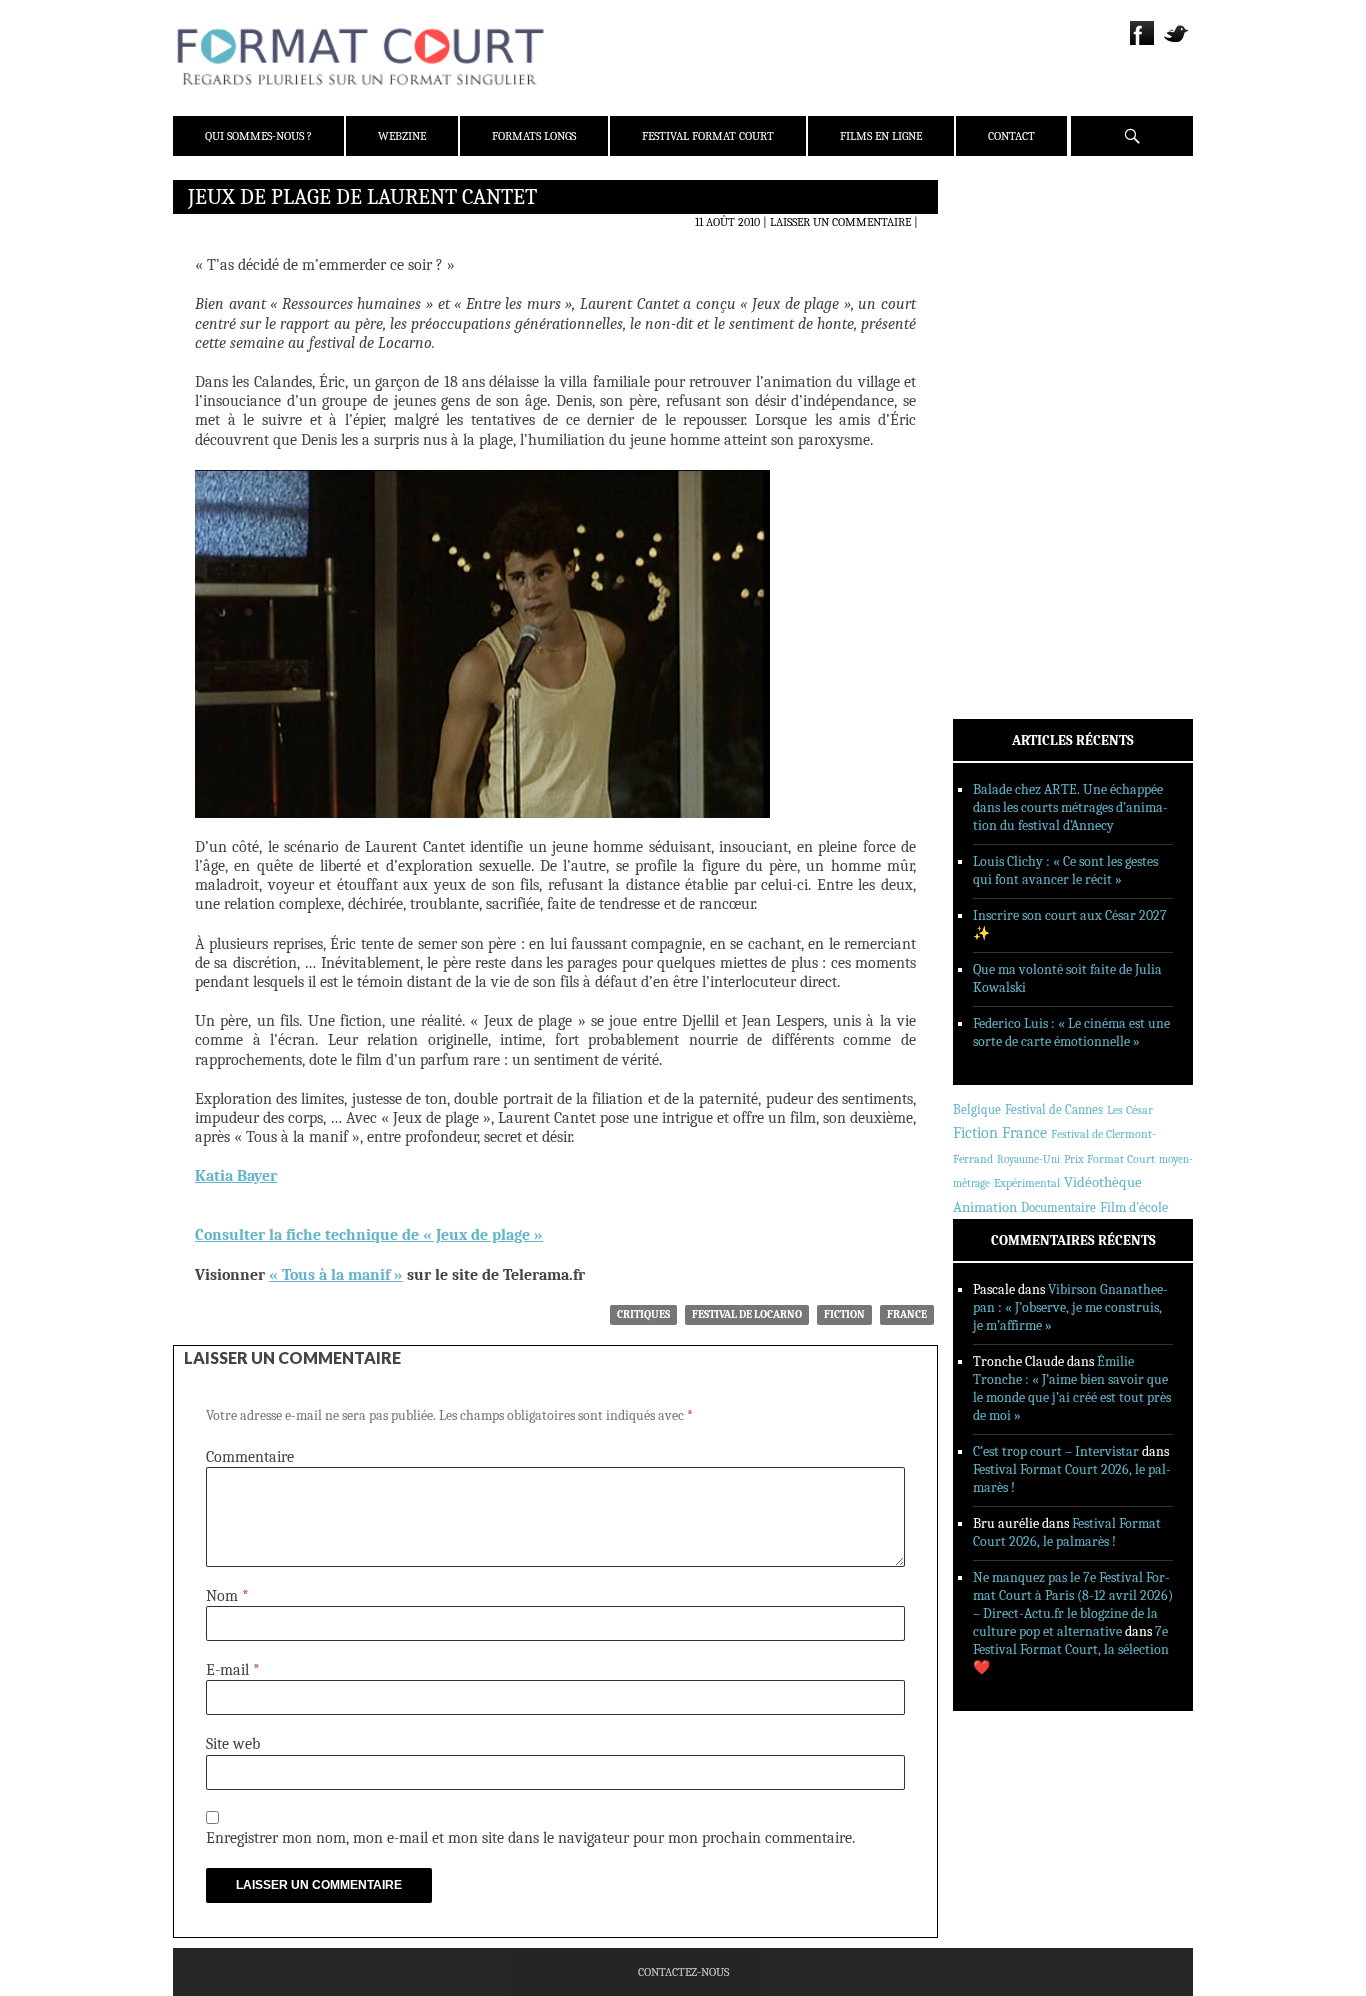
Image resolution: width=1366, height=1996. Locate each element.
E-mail (233, 1670)
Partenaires (1015, 321)
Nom (227, 1596)
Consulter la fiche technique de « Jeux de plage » (369, 1235)
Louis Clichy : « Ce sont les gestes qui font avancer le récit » (1065, 870)
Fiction (844, 1314)
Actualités (1012, 383)
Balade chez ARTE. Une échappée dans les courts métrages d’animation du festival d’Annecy (1070, 807)
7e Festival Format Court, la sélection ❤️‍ (1071, 1649)
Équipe (999, 269)
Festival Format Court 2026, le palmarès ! (1067, 1532)
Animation (985, 1207)
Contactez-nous (683, 1972)
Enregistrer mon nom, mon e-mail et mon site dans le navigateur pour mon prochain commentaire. (530, 1838)
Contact (1011, 136)
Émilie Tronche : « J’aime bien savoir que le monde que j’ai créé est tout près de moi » (1072, 1388)
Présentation (1019, 243)
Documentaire (1058, 1207)
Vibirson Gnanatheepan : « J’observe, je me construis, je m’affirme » (1070, 1307)
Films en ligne (881, 136)
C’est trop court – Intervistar (1056, 1451)
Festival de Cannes (1054, 1109)
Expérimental (1027, 1183)
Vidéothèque (1103, 1182)
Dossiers (1004, 435)
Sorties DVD (1014, 513)
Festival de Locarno (747, 1314)
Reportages (1012, 487)
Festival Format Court (708, 136)
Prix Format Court (1109, 1159)
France (907, 1314)
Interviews (1013, 461)
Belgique (977, 1109)
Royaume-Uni (1028, 1159)
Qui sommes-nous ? (258, 136)
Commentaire (250, 1457)
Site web (233, 1744)
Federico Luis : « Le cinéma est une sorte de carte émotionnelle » (1071, 1032)
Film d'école (1134, 1207)
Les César (1130, 1110)
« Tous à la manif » (336, 1275)
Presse (998, 295)
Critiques (643, 1314)
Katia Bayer (236, 1176)
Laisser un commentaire (840, 222)
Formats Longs (534, 136)
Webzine (402, 136)
